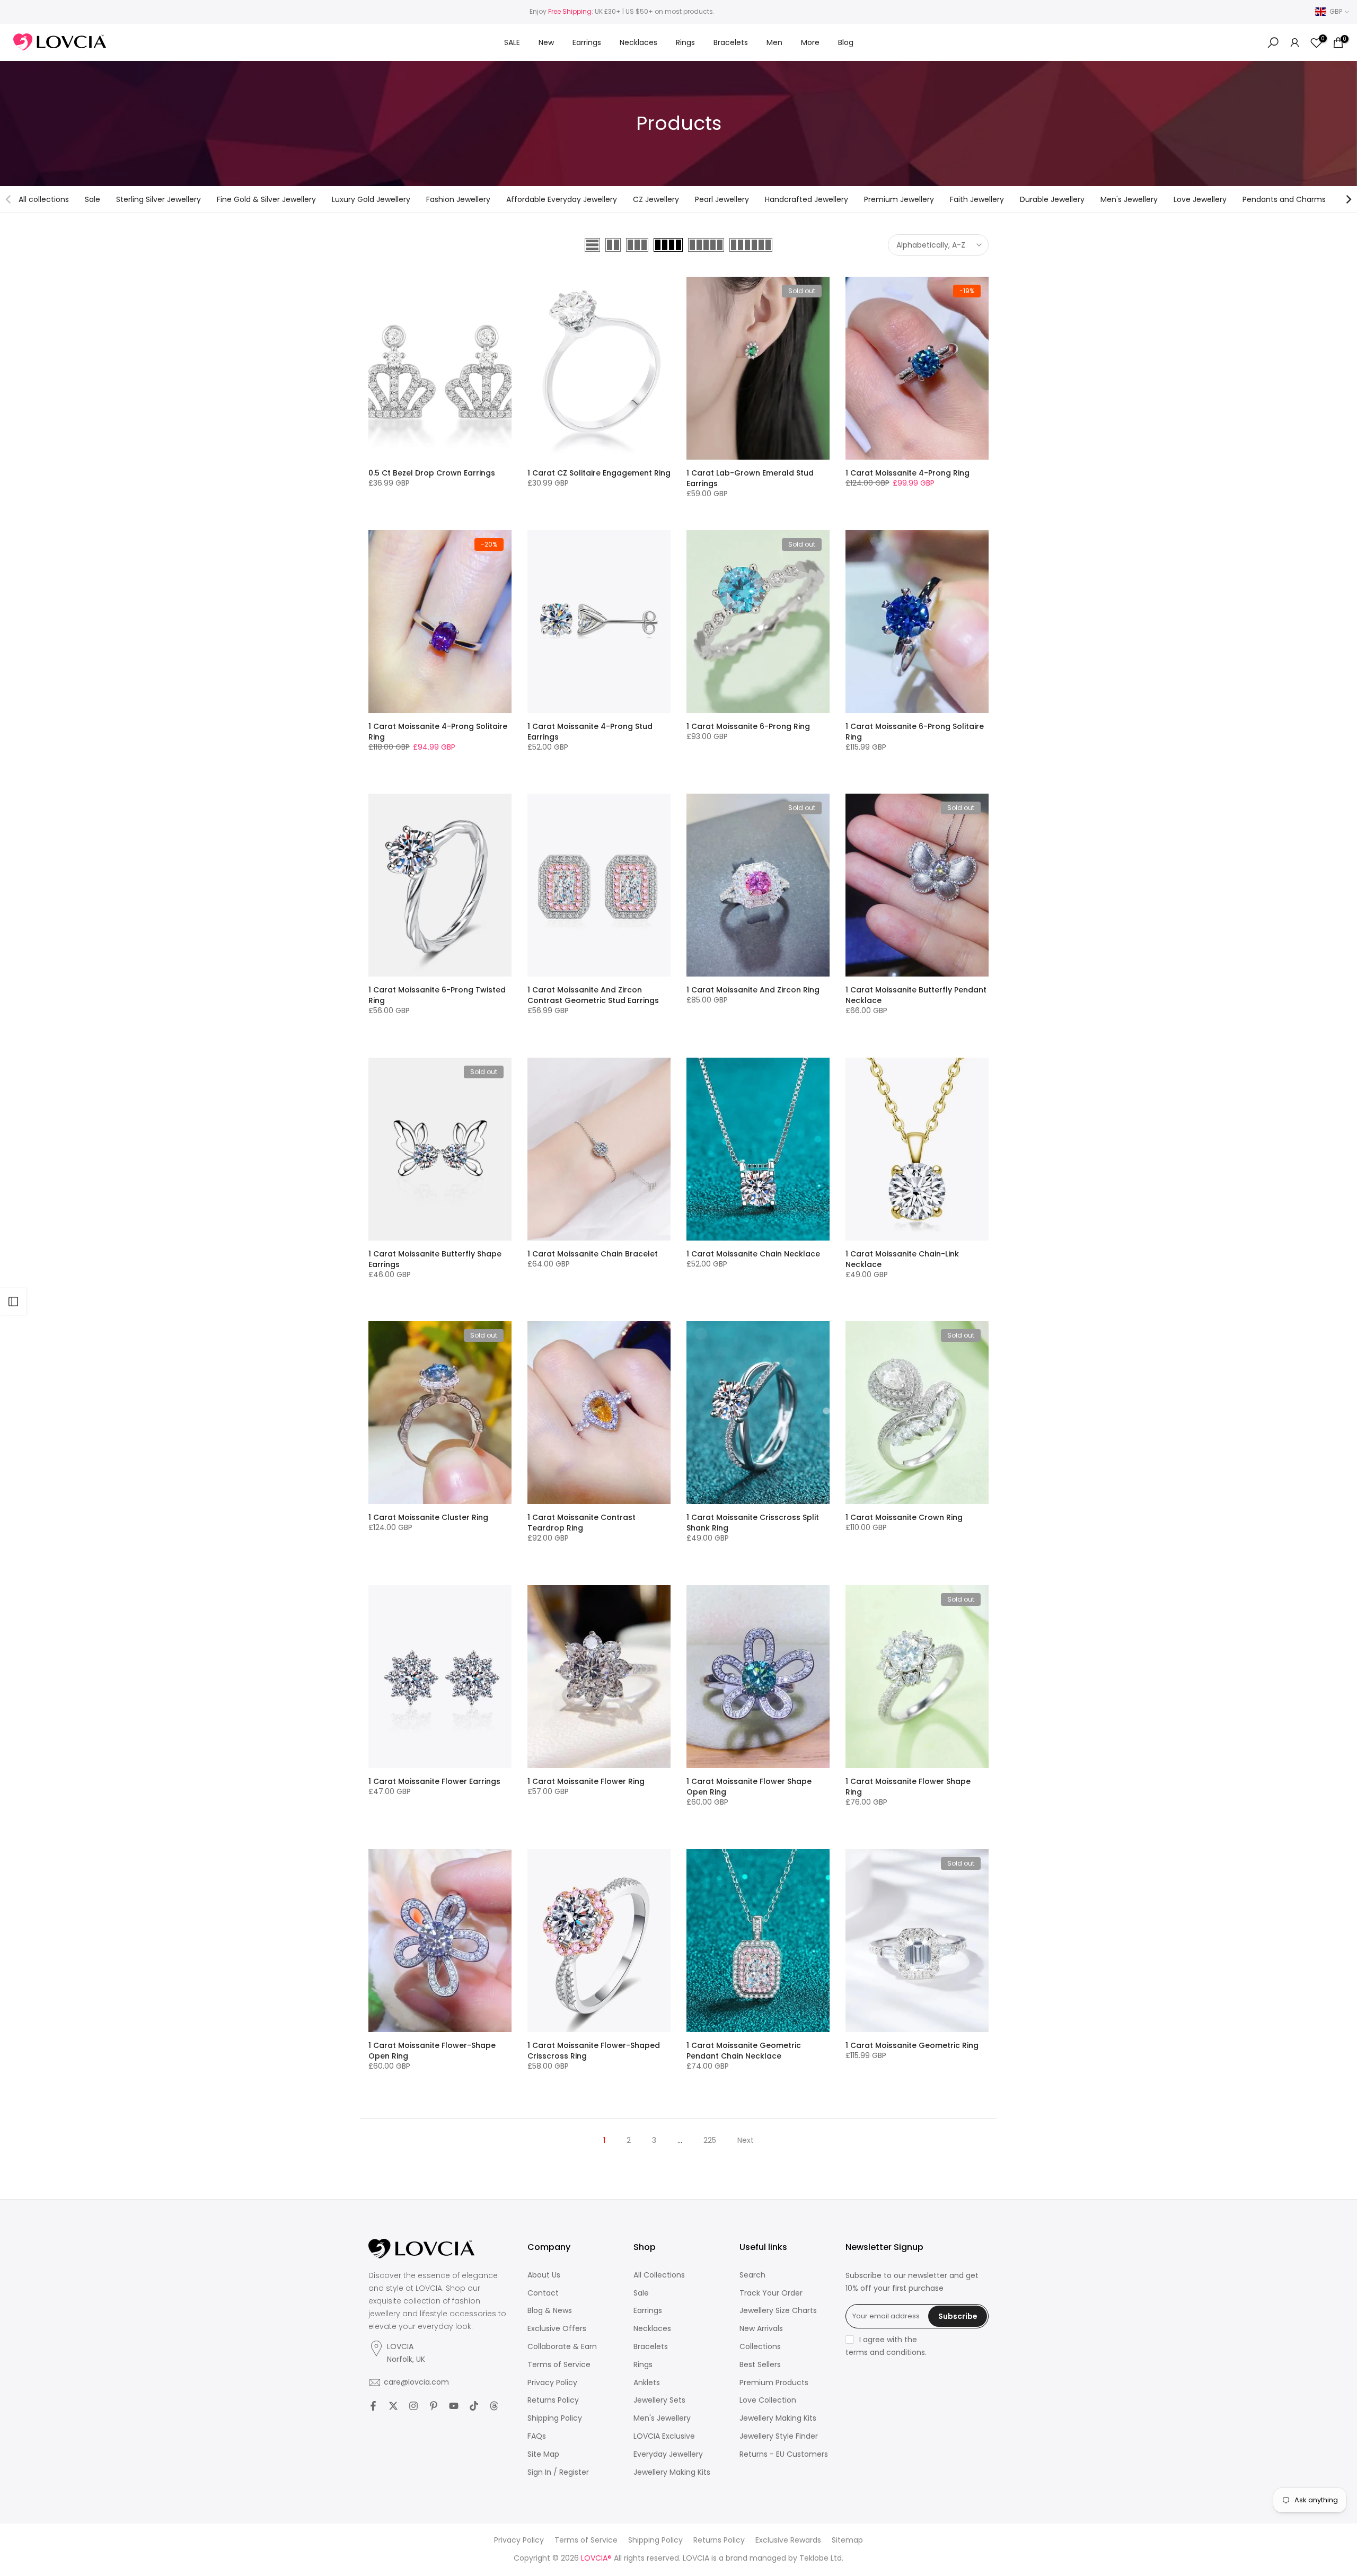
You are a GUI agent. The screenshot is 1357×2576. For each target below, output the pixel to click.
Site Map (543, 2454)
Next (746, 2140)
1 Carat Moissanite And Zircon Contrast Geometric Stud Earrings (593, 995)
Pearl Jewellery (722, 199)
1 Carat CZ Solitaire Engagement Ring (599, 473)
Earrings (587, 42)
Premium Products (774, 2383)
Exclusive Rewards (788, 2540)
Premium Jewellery (899, 199)
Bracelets (731, 42)
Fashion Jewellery (458, 199)
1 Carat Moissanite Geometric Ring (912, 2045)
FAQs (537, 2436)
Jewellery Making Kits (672, 2472)
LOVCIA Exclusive (664, 2436)
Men (774, 42)
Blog (846, 42)
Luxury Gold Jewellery (371, 199)
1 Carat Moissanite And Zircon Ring (753, 990)
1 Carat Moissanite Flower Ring (586, 1781)
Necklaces (638, 42)
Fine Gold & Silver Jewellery (266, 199)
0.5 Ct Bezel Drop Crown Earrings (432, 473)
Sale (92, 199)
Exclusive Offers (557, 2329)
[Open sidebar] (13, 1302)
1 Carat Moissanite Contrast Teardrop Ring (581, 1523)
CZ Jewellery (656, 199)
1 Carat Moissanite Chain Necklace (753, 1254)
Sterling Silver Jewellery (158, 199)
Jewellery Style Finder (779, 2436)
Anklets (647, 2383)
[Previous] (9, 199)
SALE (512, 42)
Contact (543, 2293)
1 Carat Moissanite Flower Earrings (434, 1781)
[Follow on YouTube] (454, 2406)
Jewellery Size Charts (778, 2311)
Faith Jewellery (977, 199)
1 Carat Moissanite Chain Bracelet (593, 1254)
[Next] (1348, 199)
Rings (685, 42)
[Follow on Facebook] (373, 2406)
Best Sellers (760, 2365)
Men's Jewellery (1129, 199)
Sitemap (847, 2540)
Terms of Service (559, 2365)
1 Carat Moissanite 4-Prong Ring (907, 473)
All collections (44, 199)
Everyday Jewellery (668, 2454)
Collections (760, 2347)
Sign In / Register (558, 2472)
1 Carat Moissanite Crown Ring (904, 1517)
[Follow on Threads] (494, 2406)
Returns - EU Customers (784, 2454)
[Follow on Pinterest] (434, 2406)
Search (752, 2275)
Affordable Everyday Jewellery (562, 199)
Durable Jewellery (1052, 199)
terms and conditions (885, 2353)
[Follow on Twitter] (393, 2406)
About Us (544, 2275)
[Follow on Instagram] (413, 2406)
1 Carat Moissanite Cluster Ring (428, 1517)
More (810, 42)
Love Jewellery (1200, 199)
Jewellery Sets (659, 2400)
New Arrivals (761, 2329)
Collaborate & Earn (562, 2347)
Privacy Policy (552, 2383)
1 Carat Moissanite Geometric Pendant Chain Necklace (744, 2051)
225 (710, 2140)
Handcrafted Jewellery (807, 199)
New (546, 42)
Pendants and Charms (1284, 199)
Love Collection (768, 2400)
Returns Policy (553, 2400)
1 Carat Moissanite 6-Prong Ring (748, 726)
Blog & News (550, 2311)
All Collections (659, 2275)
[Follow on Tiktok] (474, 2406)
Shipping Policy (555, 2418)
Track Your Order (771, 2293)
